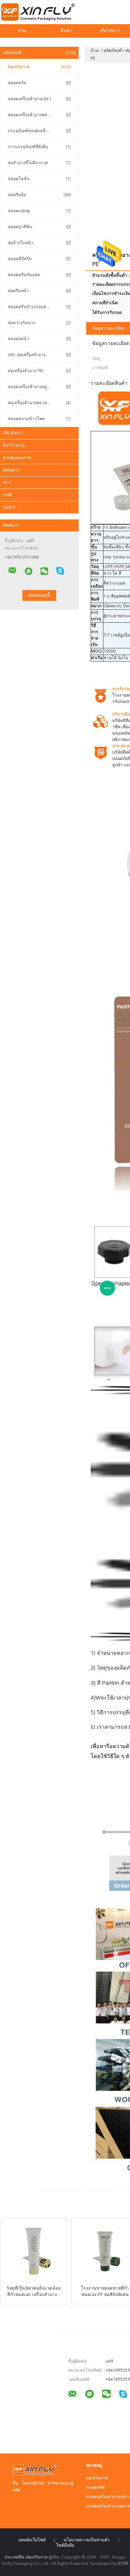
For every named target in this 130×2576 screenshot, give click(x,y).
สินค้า (66, 31)
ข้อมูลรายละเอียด (108, 328)
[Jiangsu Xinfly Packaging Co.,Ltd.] (12, 570)
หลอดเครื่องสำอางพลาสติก (39, 115)
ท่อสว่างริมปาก (39, 323)
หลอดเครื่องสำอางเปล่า (39, 99)
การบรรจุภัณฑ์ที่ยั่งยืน (39, 147)
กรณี (7, 495)
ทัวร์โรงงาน (14, 445)
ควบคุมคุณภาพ (17, 458)
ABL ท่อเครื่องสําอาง (39, 355)
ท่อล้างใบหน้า (39, 243)
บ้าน (22, 31)
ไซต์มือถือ (65, 2546)
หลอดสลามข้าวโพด (39, 419)
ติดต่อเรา (11, 470)
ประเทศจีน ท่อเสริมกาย (26, 2557)
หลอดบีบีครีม (39, 259)
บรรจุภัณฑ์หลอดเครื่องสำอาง (39, 131)
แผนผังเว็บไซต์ (32, 2540)
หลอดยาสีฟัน (39, 227)
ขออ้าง (9, 507)
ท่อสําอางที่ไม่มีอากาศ (39, 163)
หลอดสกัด (39, 83)
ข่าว (7, 483)
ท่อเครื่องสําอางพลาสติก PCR (39, 403)
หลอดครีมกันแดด (39, 275)
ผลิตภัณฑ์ (39, 53)
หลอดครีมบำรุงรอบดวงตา (39, 307)
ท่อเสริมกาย (39, 67)
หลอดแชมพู (39, 211)
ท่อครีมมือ (39, 195)
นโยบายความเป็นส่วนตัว (87, 2540)
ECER (123, 2564)
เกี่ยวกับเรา (13, 433)
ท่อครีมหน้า (39, 291)
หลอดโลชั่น (39, 179)
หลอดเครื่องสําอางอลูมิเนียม (39, 387)
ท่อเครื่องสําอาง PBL (39, 371)
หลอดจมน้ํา (39, 339)
